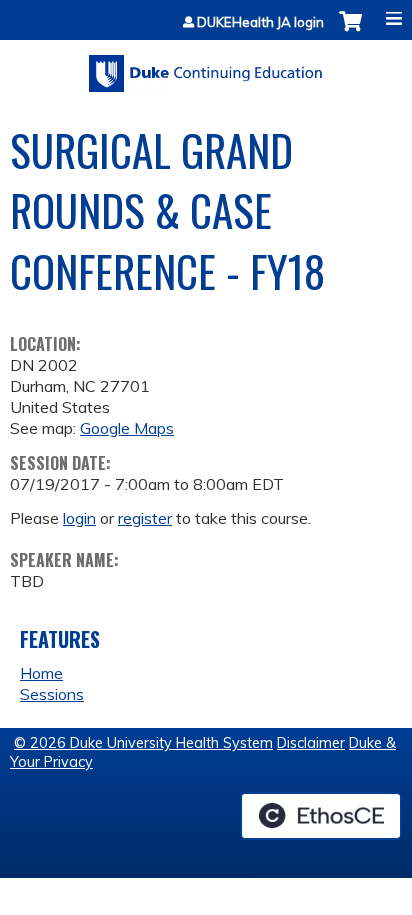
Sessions (52, 694)
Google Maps (127, 428)
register (145, 518)
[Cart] (350, 31)
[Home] (206, 66)
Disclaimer (311, 743)
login (79, 518)
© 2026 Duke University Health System (143, 743)
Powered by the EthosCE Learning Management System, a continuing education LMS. (321, 816)
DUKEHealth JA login (260, 22)
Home (41, 673)
